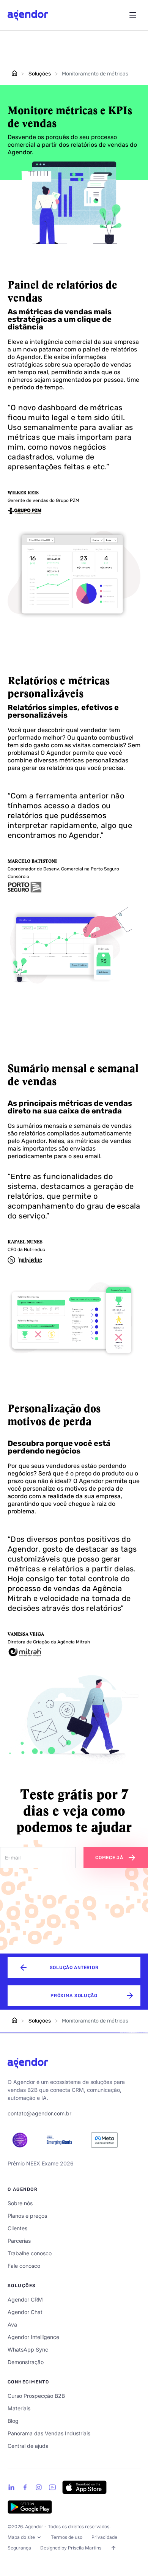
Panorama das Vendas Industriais (49, 2433)
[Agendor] (28, 2063)
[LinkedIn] (11, 2487)
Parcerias (19, 2241)
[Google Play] (30, 2507)
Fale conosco (24, 2266)
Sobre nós (20, 2203)
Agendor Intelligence (33, 2337)
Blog (13, 2421)
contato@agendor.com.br (39, 2113)
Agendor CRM (25, 2299)
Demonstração (26, 2362)
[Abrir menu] (133, 15)
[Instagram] (39, 2487)
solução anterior (74, 1968)
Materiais (19, 2408)
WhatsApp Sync (28, 2349)
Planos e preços (27, 2216)
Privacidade (104, 2537)
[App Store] (84, 2487)
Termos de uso (67, 2537)
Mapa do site (21, 2537)
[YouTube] (52, 2487)
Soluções (39, 74)
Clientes (17, 2228)
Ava (12, 2324)
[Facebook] (25, 2487)
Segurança (19, 2548)
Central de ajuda (28, 2446)
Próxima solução (74, 1996)
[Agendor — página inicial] (28, 15)
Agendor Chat (25, 2312)
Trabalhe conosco (30, 2253)
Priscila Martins (85, 2548)
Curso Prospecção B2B (36, 2396)
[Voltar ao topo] (113, 2548)
